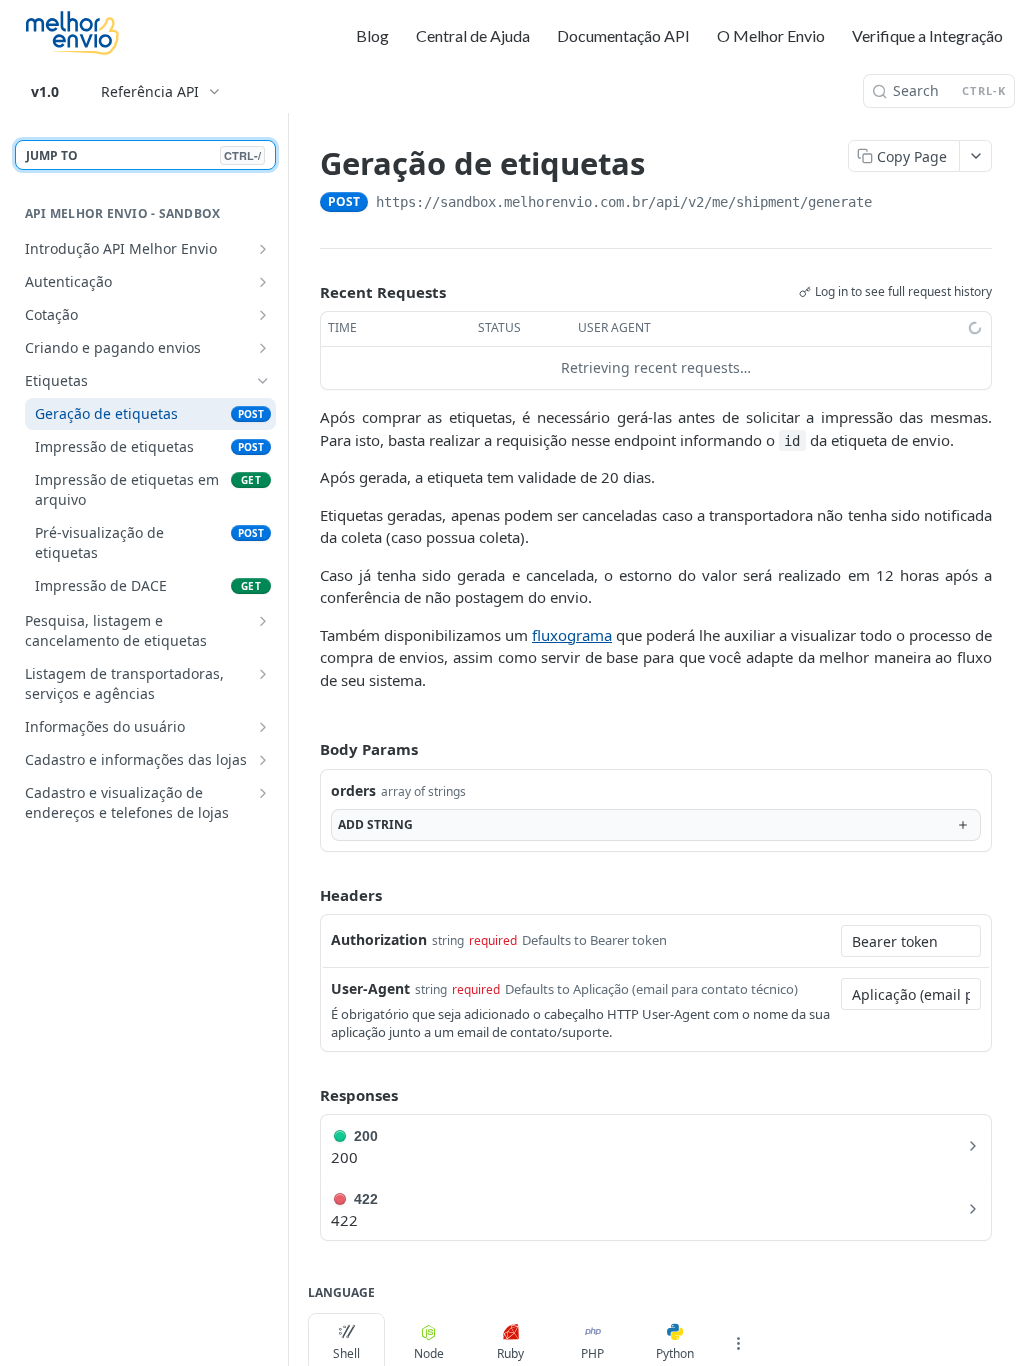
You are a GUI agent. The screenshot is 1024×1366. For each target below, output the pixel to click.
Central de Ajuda (473, 35)
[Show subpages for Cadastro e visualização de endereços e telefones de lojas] (263, 793)
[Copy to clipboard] (892, 204)
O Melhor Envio (771, 35)
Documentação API (623, 35)
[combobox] (911, 941)
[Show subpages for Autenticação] (263, 282)
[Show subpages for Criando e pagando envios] (263, 348)
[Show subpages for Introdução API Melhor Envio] (263, 249)
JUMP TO (143, 155)
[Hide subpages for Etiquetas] (263, 381)
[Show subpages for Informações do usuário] (263, 727)
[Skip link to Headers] (306, 895)
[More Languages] (738, 1343)
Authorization (379, 939)
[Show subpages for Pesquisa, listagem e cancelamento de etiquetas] (263, 621)
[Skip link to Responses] (306, 1095)
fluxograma (572, 635)
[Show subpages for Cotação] (263, 315)
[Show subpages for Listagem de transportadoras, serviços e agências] (263, 674)
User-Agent (370, 988)
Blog (372, 35)
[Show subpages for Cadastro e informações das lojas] (263, 760)
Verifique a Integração (927, 35)
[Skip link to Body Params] (306, 749)
